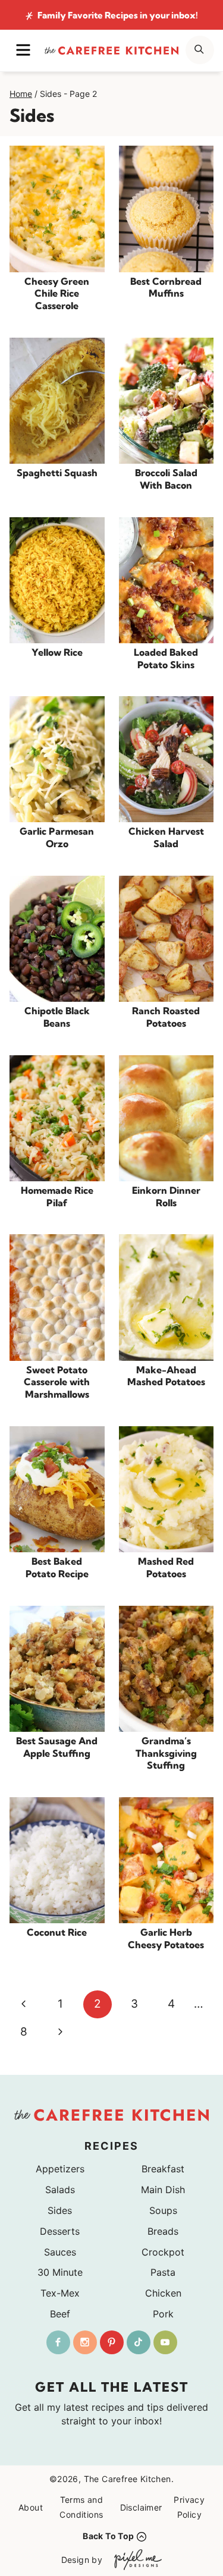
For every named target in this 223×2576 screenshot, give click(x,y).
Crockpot (163, 2252)
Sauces (60, 2252)
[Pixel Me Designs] (135, 2560)
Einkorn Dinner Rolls (166, 1196)
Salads (60, 2190)
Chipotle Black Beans (57, 1017)
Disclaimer (141, 2507)
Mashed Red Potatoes (166, 1567)
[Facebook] (58, 2342)
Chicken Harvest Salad (166, 837)
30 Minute (60, 2272)
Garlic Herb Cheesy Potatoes (166, 1938)
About (31, 2507)
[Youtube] (165, 2342)
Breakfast (163, 2169)
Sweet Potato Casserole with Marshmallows (57, 1382)
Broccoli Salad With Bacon (166, 479)
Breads (163, 2231)
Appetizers (60, 2169)
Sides (60, 2210)
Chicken (163, 2293)
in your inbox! (118, 15)
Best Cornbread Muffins (166, 287)
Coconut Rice (57, 1932)
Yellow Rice (57, 652)
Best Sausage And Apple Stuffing (57, 1747)
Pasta (163, 2272)
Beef (60, 2314)
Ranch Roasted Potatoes (166, 1017)
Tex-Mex (60, 2293)
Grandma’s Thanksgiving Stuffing (166, 1753)
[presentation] (57, 209)
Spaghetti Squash (57, 473)
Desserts (60, 2231)
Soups (163, 2210)
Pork (163, 2314)
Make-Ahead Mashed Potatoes (166, 1376)
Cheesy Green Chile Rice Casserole (57, 294)
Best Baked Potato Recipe (57, 1567)
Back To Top (108, 2536)
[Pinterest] (112, 2342)
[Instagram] (85, 2342)
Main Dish (163, 2190)
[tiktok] (139, 2342)
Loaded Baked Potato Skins (166, 658)
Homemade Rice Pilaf (57, 1196)
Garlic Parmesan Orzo (57, 837)
